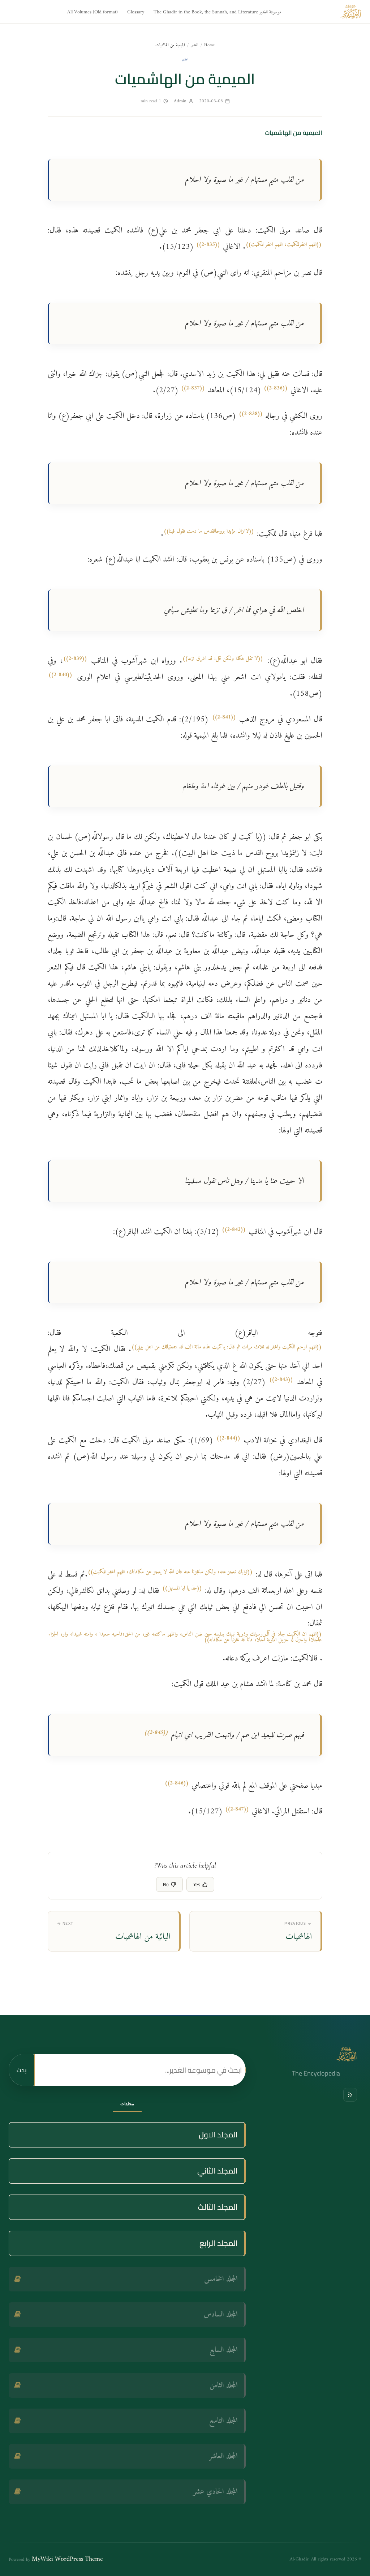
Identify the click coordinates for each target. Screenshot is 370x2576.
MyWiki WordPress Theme (67, 2559)
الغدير (195, 45)
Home (209, 45)
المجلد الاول (218, 2135)
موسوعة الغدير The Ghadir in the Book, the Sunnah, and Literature (217, 12)
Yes (197, 1884)
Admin (180, 101)
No (166, 1884)
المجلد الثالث (218, 2207)
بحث (21, 2070)
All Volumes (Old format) (92, 12)
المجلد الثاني (218, 2171)
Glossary (136, 12)
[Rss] (350, 2095)
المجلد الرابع (219, 2243)
